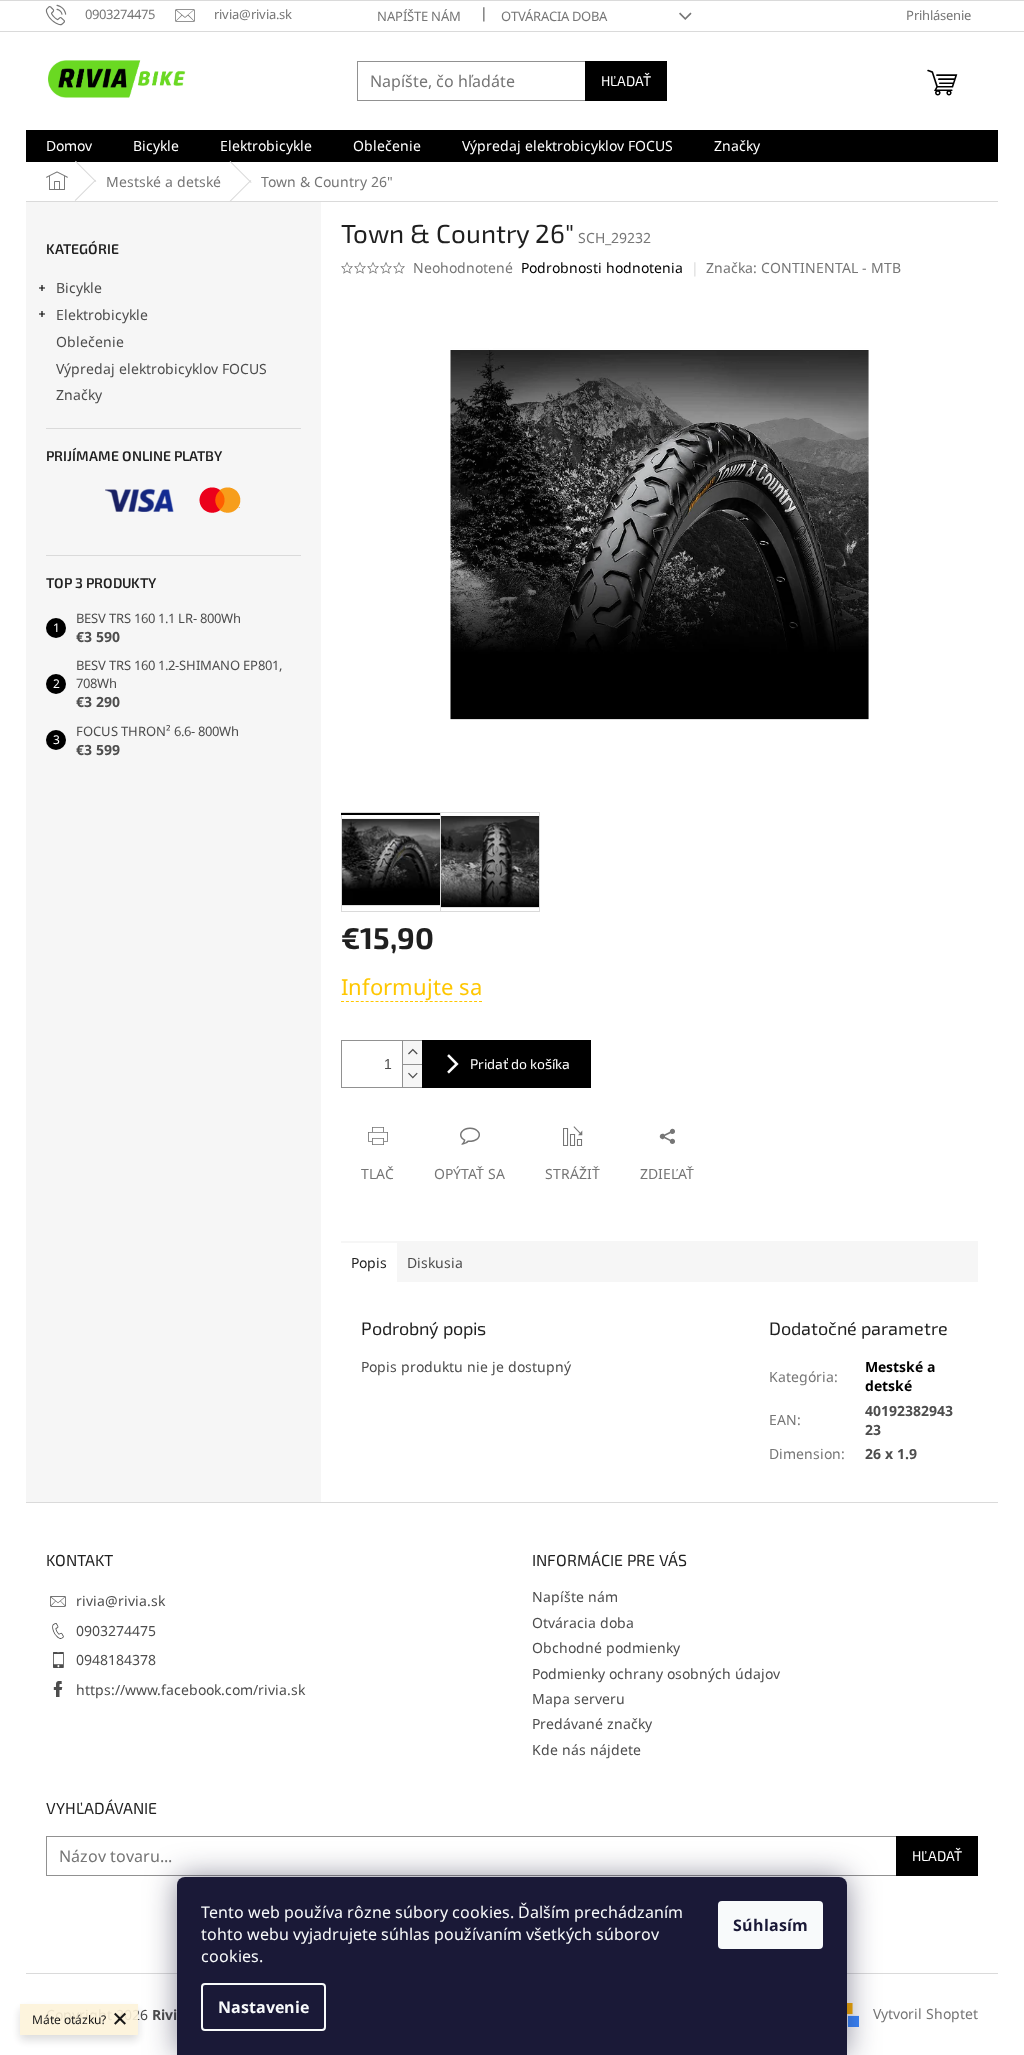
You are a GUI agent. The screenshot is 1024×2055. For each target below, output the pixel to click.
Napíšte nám (419, 16)
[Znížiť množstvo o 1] (412, 1075)
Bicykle (79, 287)
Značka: (803, 267)
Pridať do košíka (520, 1063)
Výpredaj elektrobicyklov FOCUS (161, 368)
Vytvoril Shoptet (925, 2012)
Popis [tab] (369, 1262)
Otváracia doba (554, 16)
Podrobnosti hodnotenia (602, 267)
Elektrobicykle (102, 314)
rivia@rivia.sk (120, 1600)
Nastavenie (263, 2007)
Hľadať (626, 80)
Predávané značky (592, 1723)
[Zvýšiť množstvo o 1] (412, 1052)
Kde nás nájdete (586, 1749)
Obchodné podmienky (606, 1647)
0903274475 (116, 1630)
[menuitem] (69, 146)
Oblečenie (90, 341)
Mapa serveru (578, 1698)
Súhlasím (770, 1925)
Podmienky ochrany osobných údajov (656, 1673)
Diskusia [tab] (435, 1262)
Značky (79, 394)
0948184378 (116, 1659)
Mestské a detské (900, 1376)
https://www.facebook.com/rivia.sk (190, 1689)
